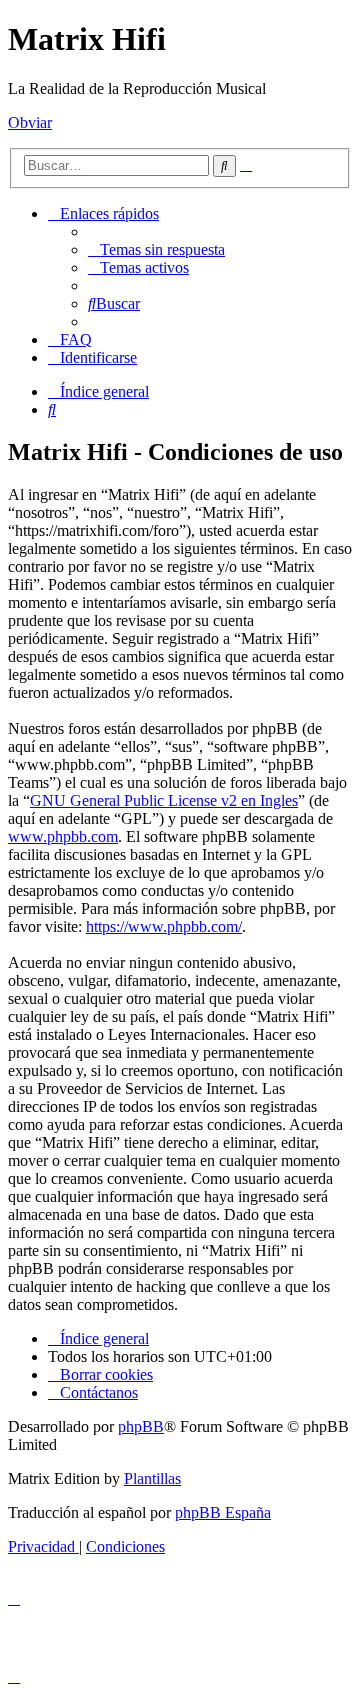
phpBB (141, 1426)
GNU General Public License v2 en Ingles (164, 800)
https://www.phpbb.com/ (164, 926)
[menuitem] (156, 249)
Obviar (30, 122)
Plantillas (152, 1478)
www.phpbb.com (63, 836)
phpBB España (223, 1512)
